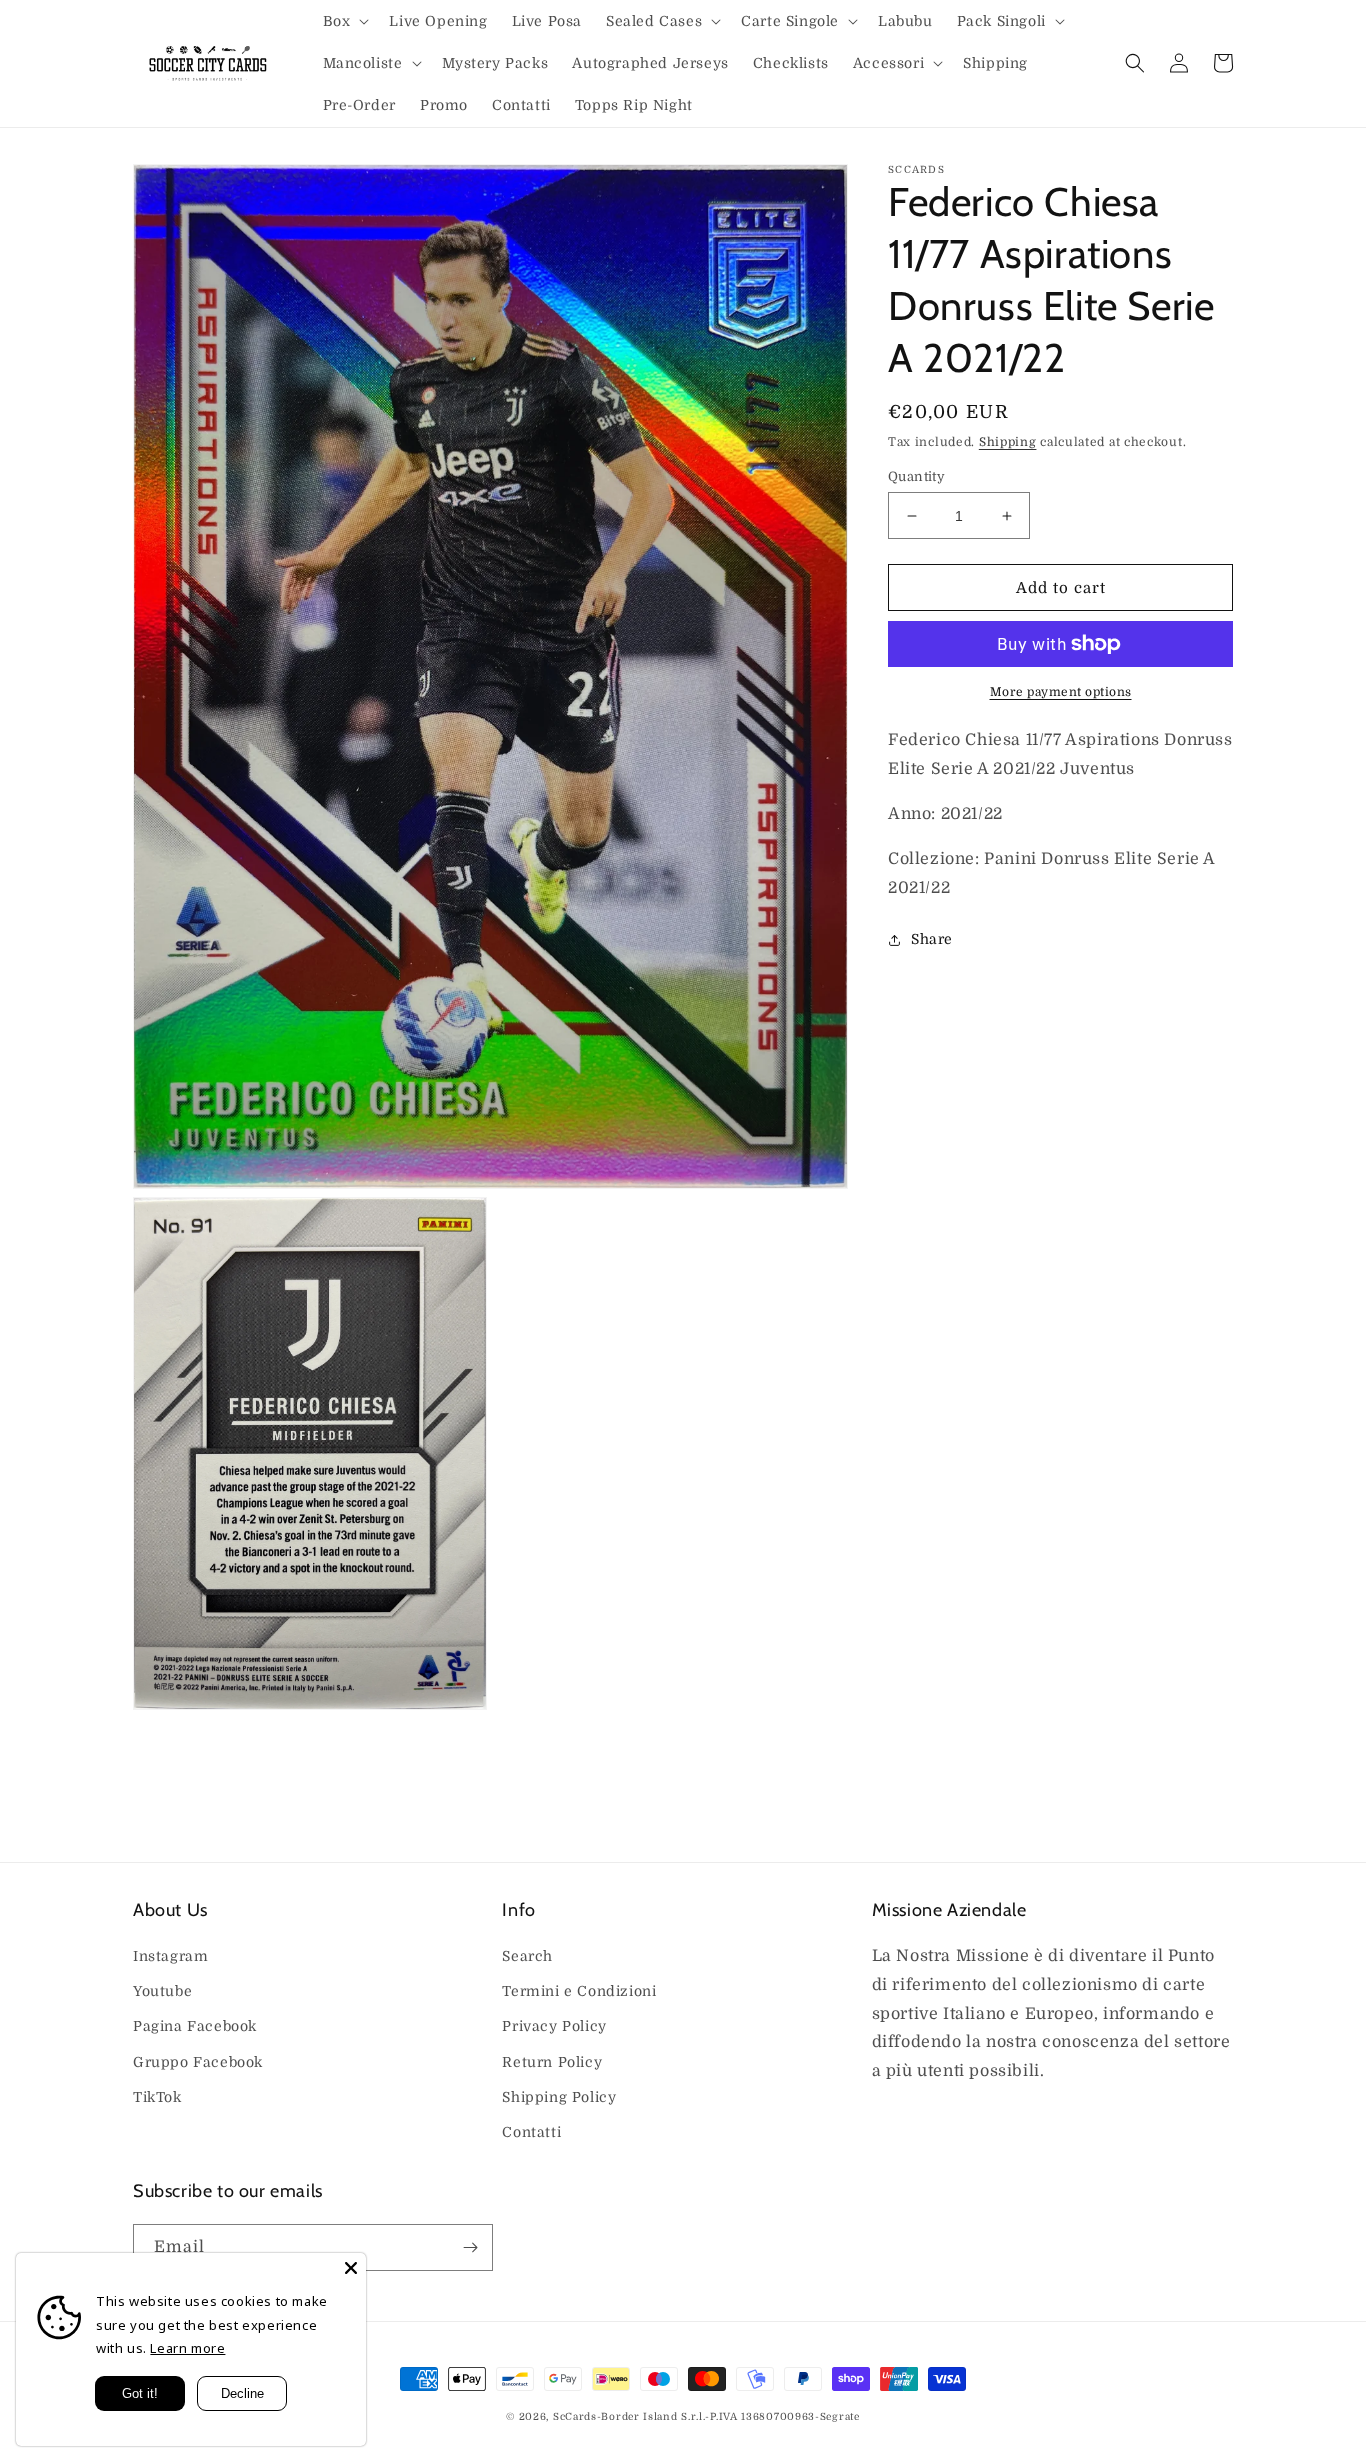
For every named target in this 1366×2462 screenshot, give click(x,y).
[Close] (351, 2268)
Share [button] (932, 939)
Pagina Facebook (195, 2026)
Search (527, 1956)
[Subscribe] (470, 2247)
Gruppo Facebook (198, 2062)
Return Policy (552, 2062)
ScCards (575, 2416)
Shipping (1008, 442)
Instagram (170, 1956)
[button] (344, 21)
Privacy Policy (554, 2026)
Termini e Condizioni (579, 1991)
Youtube (162, 1991)
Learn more (187, 2348)
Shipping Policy (559, 2097)
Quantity (916, 476)
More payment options (1061, 692)
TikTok (157, 2097)
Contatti (531, 2132)
